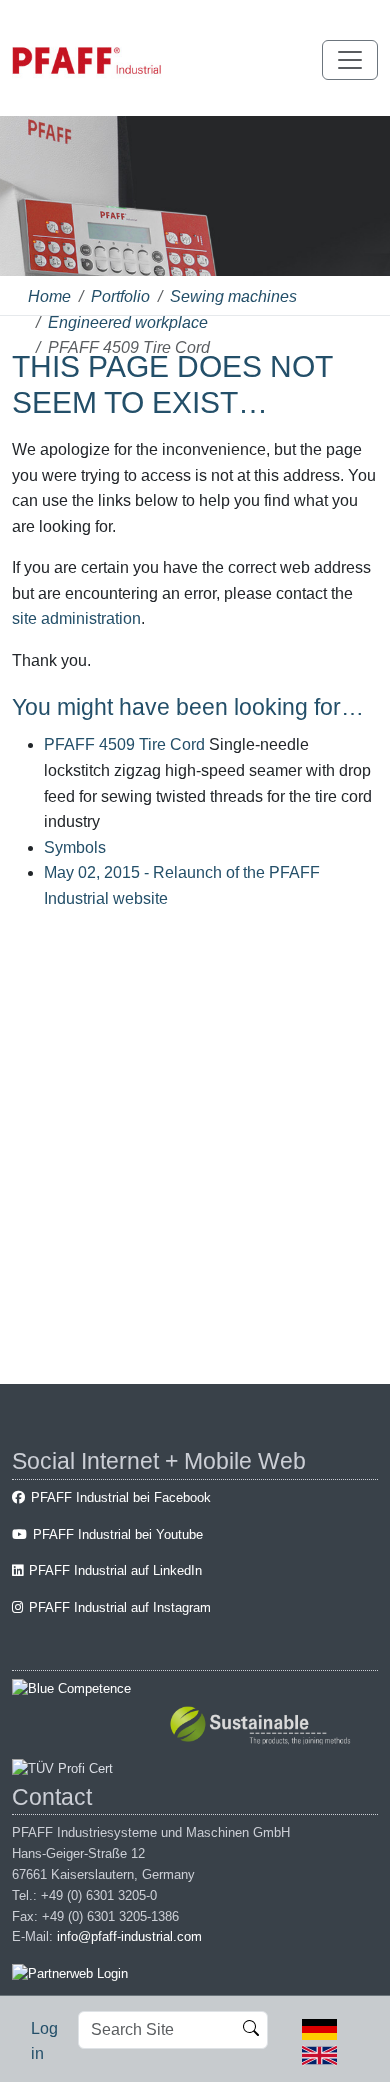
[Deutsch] (319, 2028)
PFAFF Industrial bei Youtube (118, 1534)
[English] (319, 2053)
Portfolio (120, 296)
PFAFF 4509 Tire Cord (126, 744)
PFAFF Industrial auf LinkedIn (115, 1570)
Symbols (75, 847)
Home (49, 296)
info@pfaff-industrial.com (129, 1936)
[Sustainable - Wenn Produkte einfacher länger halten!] (263, 1727)
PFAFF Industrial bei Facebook (121, 1497)
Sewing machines (233, 296)
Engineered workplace (128, 322)
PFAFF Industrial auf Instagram (120, 1607)
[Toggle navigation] (350, 60)
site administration (76, 618)
